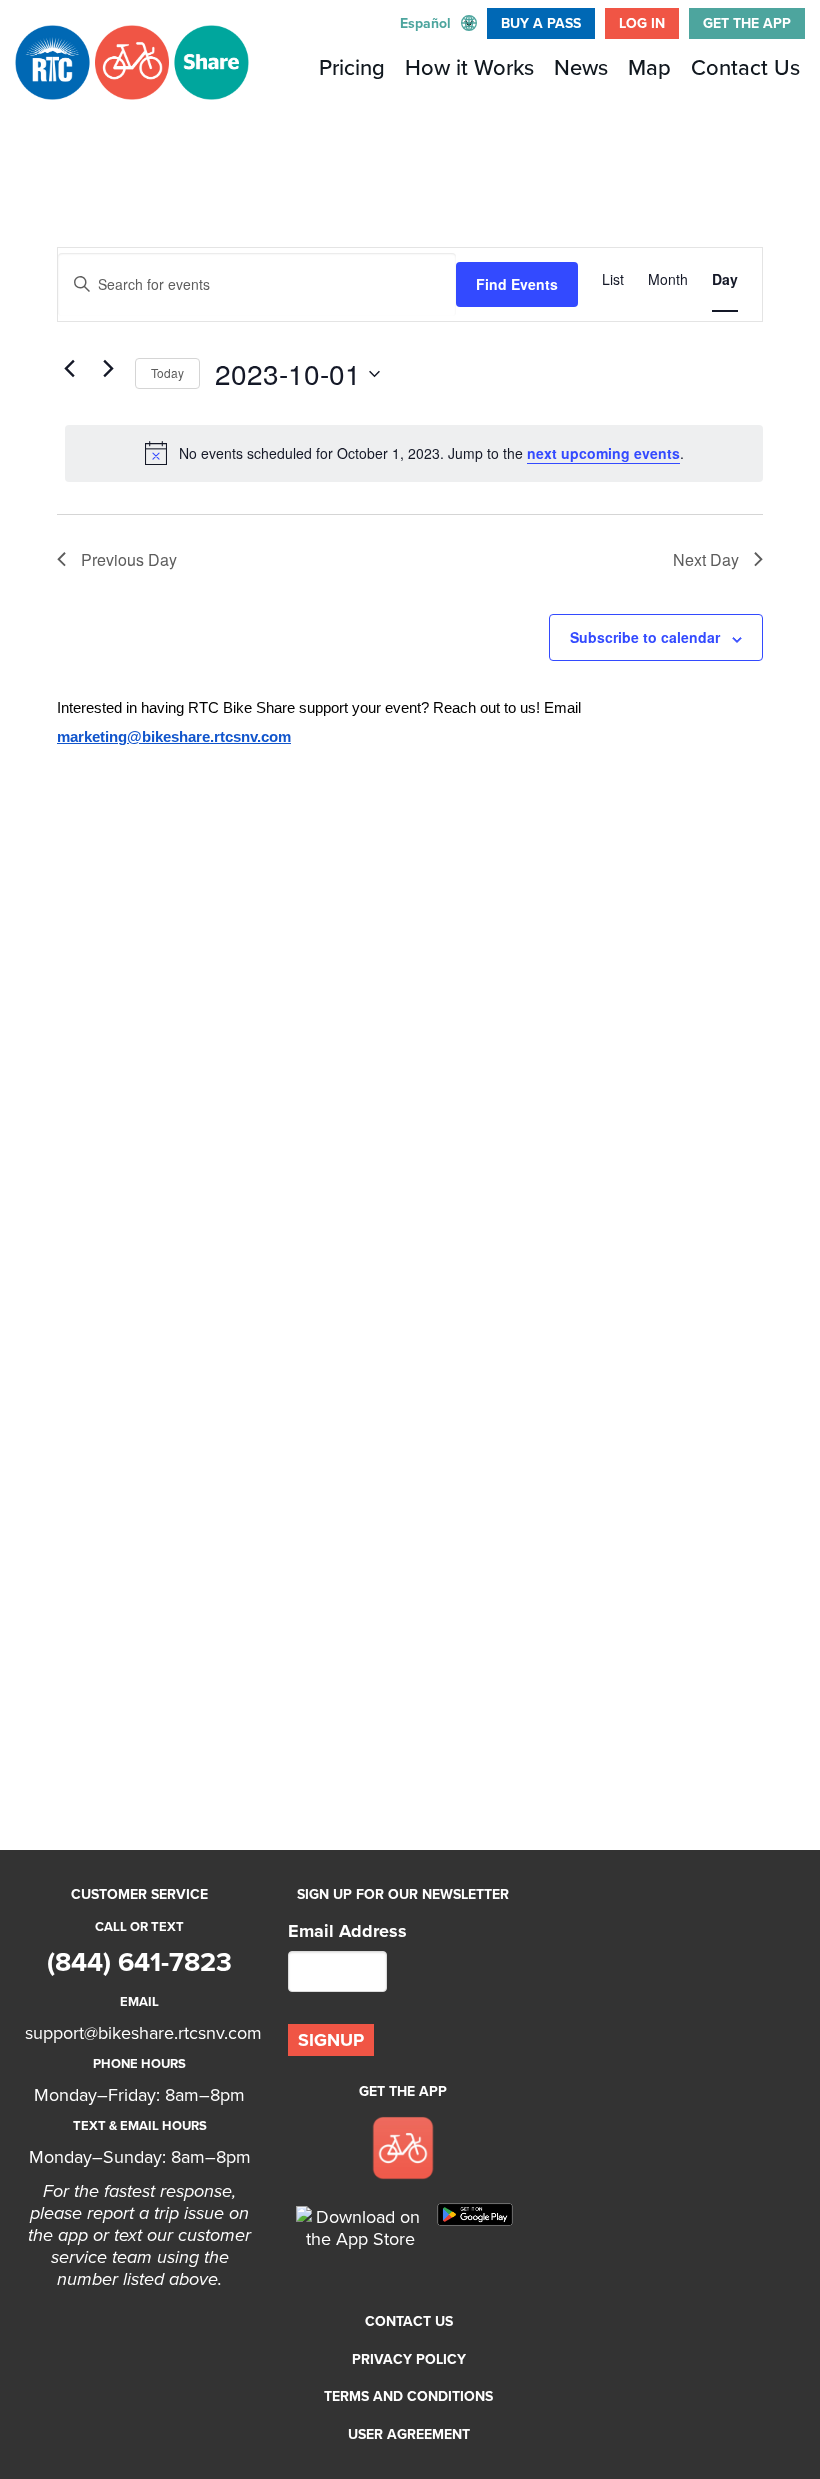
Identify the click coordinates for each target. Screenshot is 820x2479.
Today (167, 372)
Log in (642, 23)
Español (425, 23)
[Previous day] (69, 369)
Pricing (352, 68)
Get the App (747, 23)
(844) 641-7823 (139, 1962)
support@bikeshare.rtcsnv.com (143, 2033)
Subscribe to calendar (645, 637)
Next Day (706, 559)
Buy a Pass (541, 23)
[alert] (414, 453)
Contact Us (745, 68)
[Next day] (108, 369)
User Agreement (409, 2434)
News (581, 68)
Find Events (517, 284)
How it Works (469, 68)
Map (649, 68)
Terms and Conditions (408, 2396)
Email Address (347, 1931)
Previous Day (129, 559)
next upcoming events (603, 453)
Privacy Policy (409, 2359)
